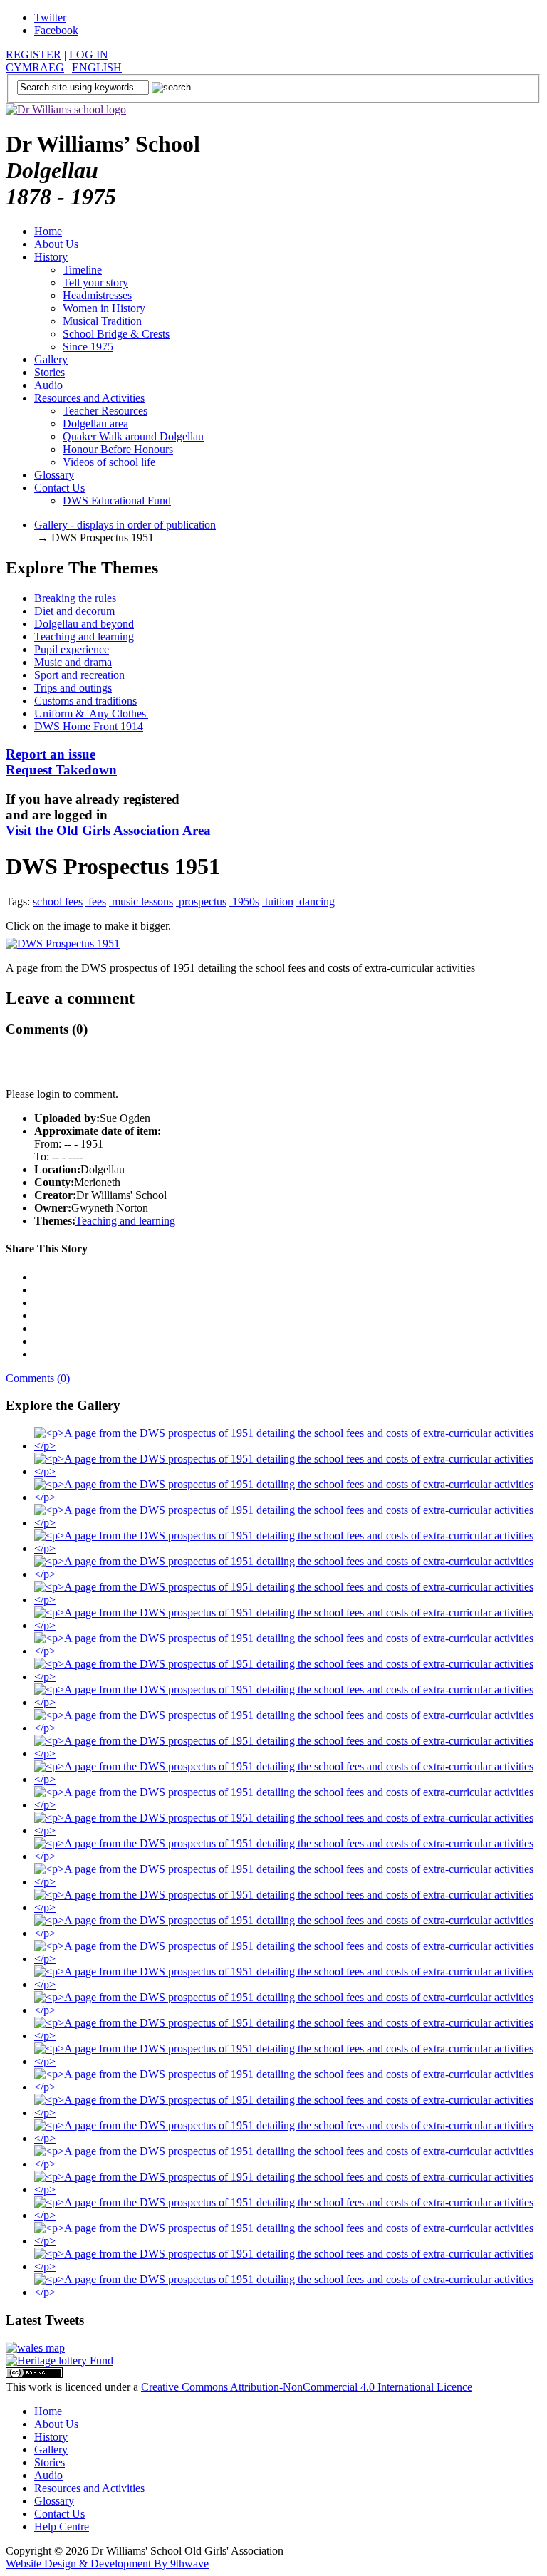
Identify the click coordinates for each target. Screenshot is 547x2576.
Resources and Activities (89, 398)
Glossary (54, 475)
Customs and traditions (85, 701)
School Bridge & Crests (116, 334)
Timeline (82, 270)
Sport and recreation (79, 675)
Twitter (50, 17)
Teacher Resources (105, 411)
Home (48, 231)
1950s (244, 902)
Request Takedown (61, 762)
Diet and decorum (74, 611)
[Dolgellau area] (35, 2348)
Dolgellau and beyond (84, 624)
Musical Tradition (102, 321)
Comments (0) (38, 1378)
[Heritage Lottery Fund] (59, 2361)
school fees (58, 902)
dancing (316, 902)
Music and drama (73, 662)
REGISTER (33, 54)
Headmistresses (97, 295)
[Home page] (66, 109)
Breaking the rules (75, 598)
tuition (278, 902)
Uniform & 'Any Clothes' (91, 713)
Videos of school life (109, 462)
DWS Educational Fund (117, 500)
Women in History (104, 308)
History (51, 257)
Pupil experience (72, 649)
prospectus (201, 902)
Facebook (56, 30)
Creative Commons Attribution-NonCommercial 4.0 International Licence (307, 2387)
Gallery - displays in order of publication (125, 525)
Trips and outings (73, 688)
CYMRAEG (35, 67)
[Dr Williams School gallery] (288, 1446)
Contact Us (59, 488)
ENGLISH (97, 67)
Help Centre (62, 2526)
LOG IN (89, 54)
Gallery (51, 359)
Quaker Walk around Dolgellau (133, 436)
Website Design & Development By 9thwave (107, 2564)
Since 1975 (88, 347)
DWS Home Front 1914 (89, 726)
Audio (48, 385)
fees (96, 902)
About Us (56, 244)
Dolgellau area (95, 424)
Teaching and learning (84, 637)
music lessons (141, 902)
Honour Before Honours (118, 449)
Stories (50, 372)
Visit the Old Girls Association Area (108, 830)
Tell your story (95, 282)
